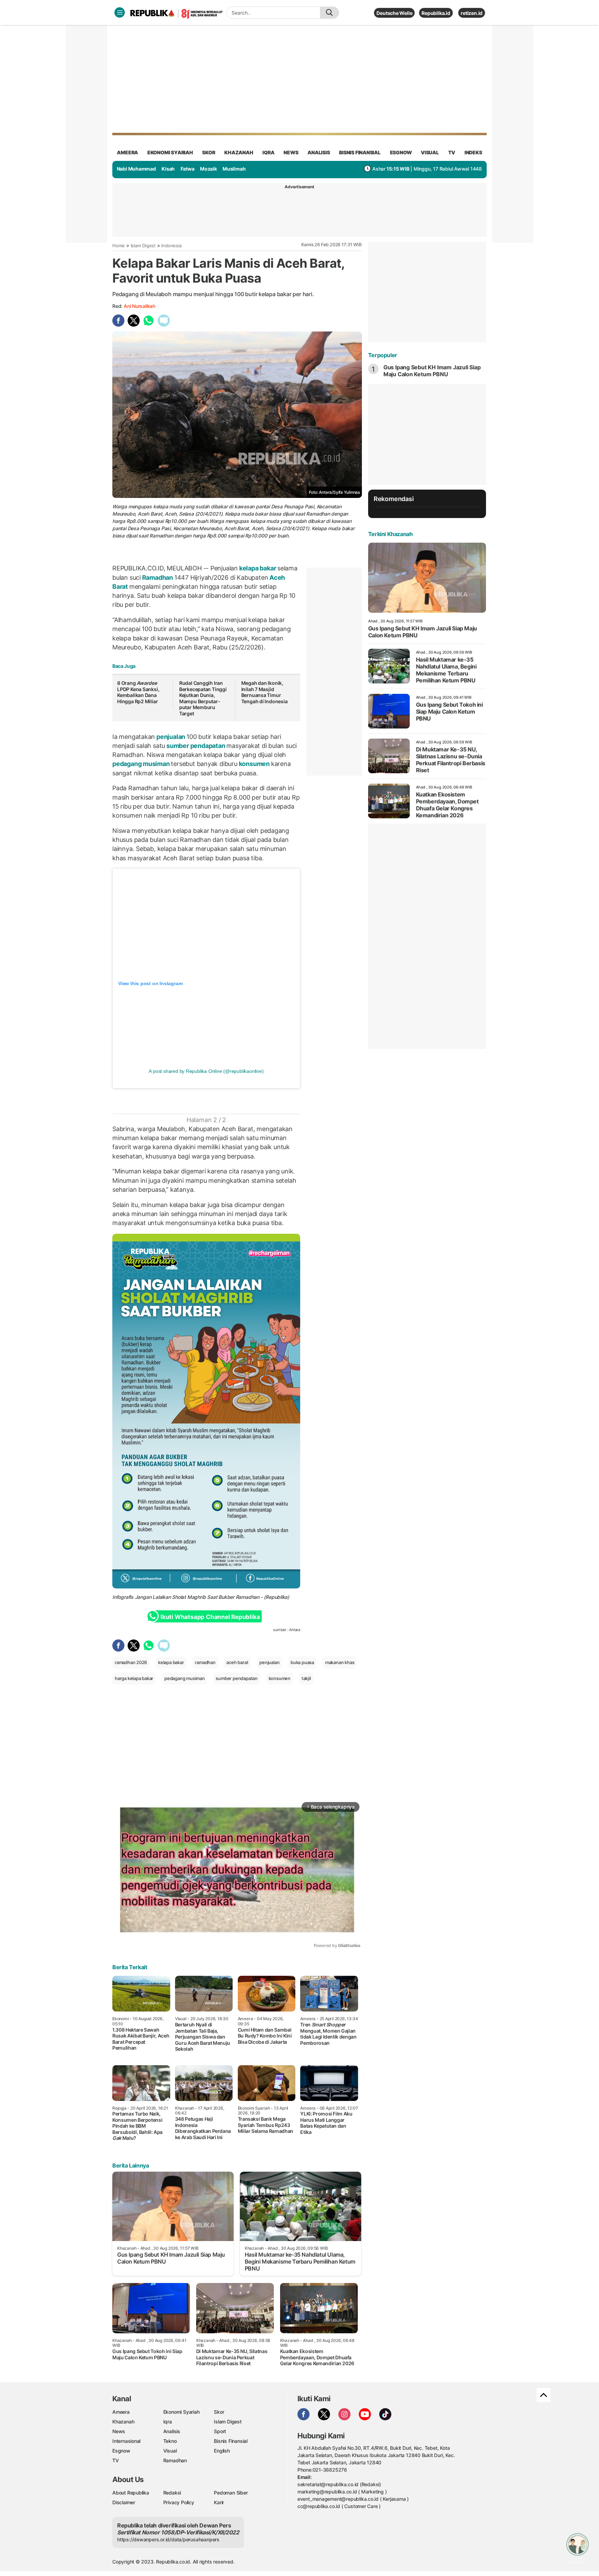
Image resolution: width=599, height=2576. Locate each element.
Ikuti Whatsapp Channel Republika (210, 1617)
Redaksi (172, 2493)
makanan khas (340, 1662)
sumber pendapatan (196, 746)
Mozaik (209, 169)
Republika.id (436, 13)
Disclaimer (124, 2502)
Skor (219, 2412)
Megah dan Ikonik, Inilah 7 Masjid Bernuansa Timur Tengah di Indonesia (264, 692)
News (119, 2431)
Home (119, 245)
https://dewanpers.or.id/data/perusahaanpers (168, 2539)
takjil (306, 1678)
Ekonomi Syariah (170, 152)
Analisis (172, 2431)
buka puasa (302, 1662)
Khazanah (123, 2422)
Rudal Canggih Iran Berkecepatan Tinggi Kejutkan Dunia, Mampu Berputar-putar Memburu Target (203, 698)
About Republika (131, 2493)
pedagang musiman (142, 764)
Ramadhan (158, 578)
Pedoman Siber (231, 2493)
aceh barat (237, 1662)
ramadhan (205, 1662)
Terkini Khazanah (390, 534)
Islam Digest (143, 245)
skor (209, 152)
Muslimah (234, 169)
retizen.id (472, 13)
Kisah (168, 169)
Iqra (168, 2422)
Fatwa (188, 169)
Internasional (126, 2441)
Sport (220, 2431)
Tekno (170, 2441)
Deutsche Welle (394, 13)
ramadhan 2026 (131, 1662)
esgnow (401, 152)
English (222, 2451)
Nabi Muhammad (136, 169)
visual (430, 152)
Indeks (473, 152)
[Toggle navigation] (120, 12)
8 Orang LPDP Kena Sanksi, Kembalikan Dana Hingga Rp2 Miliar (138, 692)
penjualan (171, 737)
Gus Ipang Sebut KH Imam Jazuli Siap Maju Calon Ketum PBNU (432, 371)
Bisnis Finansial (360, 152)
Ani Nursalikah (140, 306)
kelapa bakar (258, 568)
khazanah (239, 152)
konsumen (254, 764)
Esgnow (121, 2451)
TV (452, 152)
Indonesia (171, 245)
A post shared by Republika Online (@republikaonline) (206, 1071)
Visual (170, 2451)
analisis (319, 152)
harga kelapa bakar (134, 1678)
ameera (127, 152)
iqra (268, 152)
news (291, 152)
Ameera (121, 2412)
